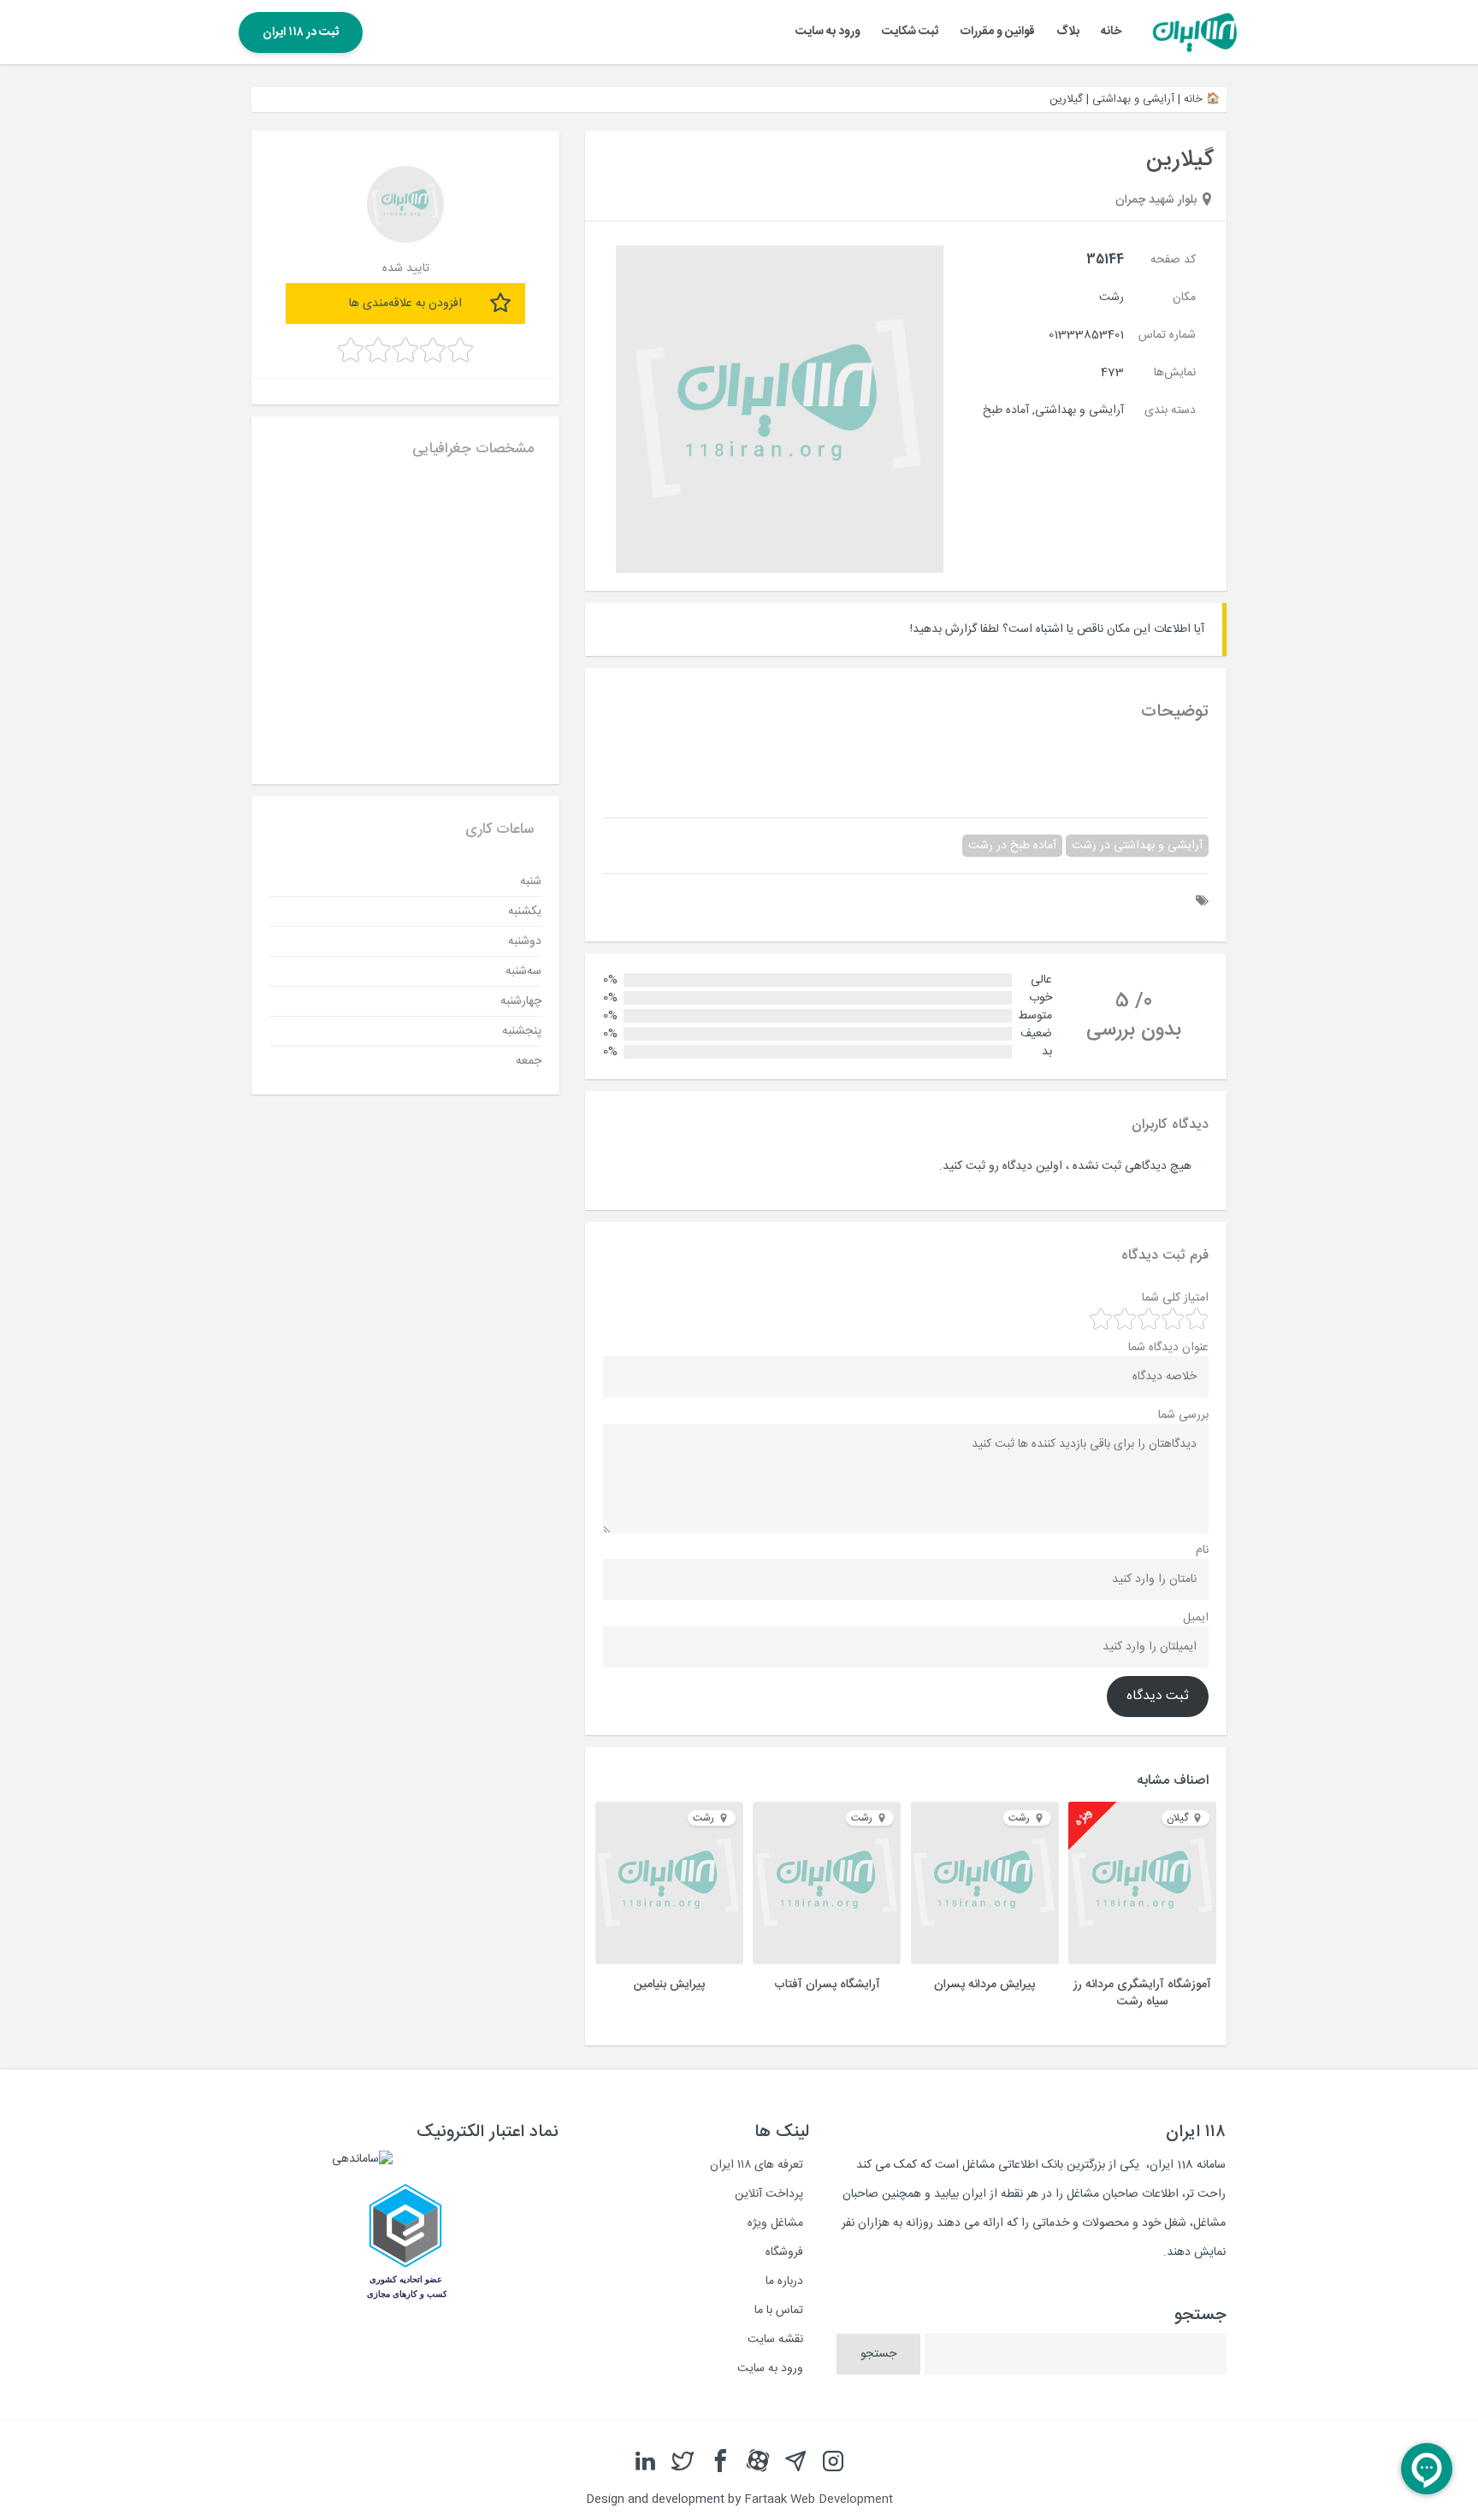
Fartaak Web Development (819, 2499)
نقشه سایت (775, 2340)
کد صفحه (1173, 260)
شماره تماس (1167, 335)
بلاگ (1068, 32)
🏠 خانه (1202, 99)
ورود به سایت (828, 32)
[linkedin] (645, 2462)
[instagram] (833, 2462)
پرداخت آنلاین (769, 2194)
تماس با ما (779, 2310)
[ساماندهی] (362, 2159)
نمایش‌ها (1175, 373)
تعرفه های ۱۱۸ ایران (757, 2165)
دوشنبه (525, 941)
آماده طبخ (1006, 410)
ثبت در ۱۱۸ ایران (301, 32)
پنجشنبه (522, 1031)
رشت (1111, 298)
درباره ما (784, 2281)
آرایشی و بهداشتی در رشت (1137, 846)
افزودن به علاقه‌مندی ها (405, 304)
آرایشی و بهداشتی (1133, 99)
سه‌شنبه (523, 971)
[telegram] (795, 2462)
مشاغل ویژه (775, 2223)
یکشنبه (525, 912)
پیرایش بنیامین (669, 1985)
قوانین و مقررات (998, 32)
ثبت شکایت (910, 32)
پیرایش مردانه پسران (984, 1985)
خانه (1111, 32)
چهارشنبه (521, 1001)
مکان (1184, 298)
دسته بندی (1170, 410)
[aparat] (758, 2462)
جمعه (529, 1061)
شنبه (531, 882)
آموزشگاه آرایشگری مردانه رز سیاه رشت (1142, 1993)
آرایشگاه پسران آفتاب (827, 1985)
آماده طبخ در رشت (1012, 846)
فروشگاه (784, 2252)
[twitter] (683, 2462)
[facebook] (720, 2462)
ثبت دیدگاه (1158, 1697)
